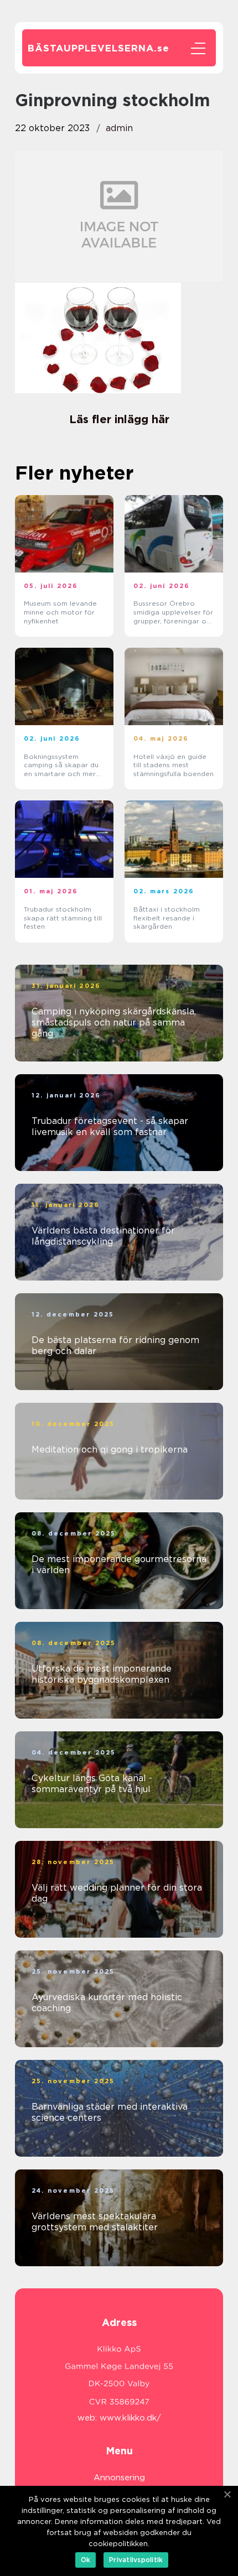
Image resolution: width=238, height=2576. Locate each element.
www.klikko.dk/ (130, 2418)
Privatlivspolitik (136, 2560)
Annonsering (119, 2478)
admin (119, 128)
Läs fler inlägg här (119, 419)
